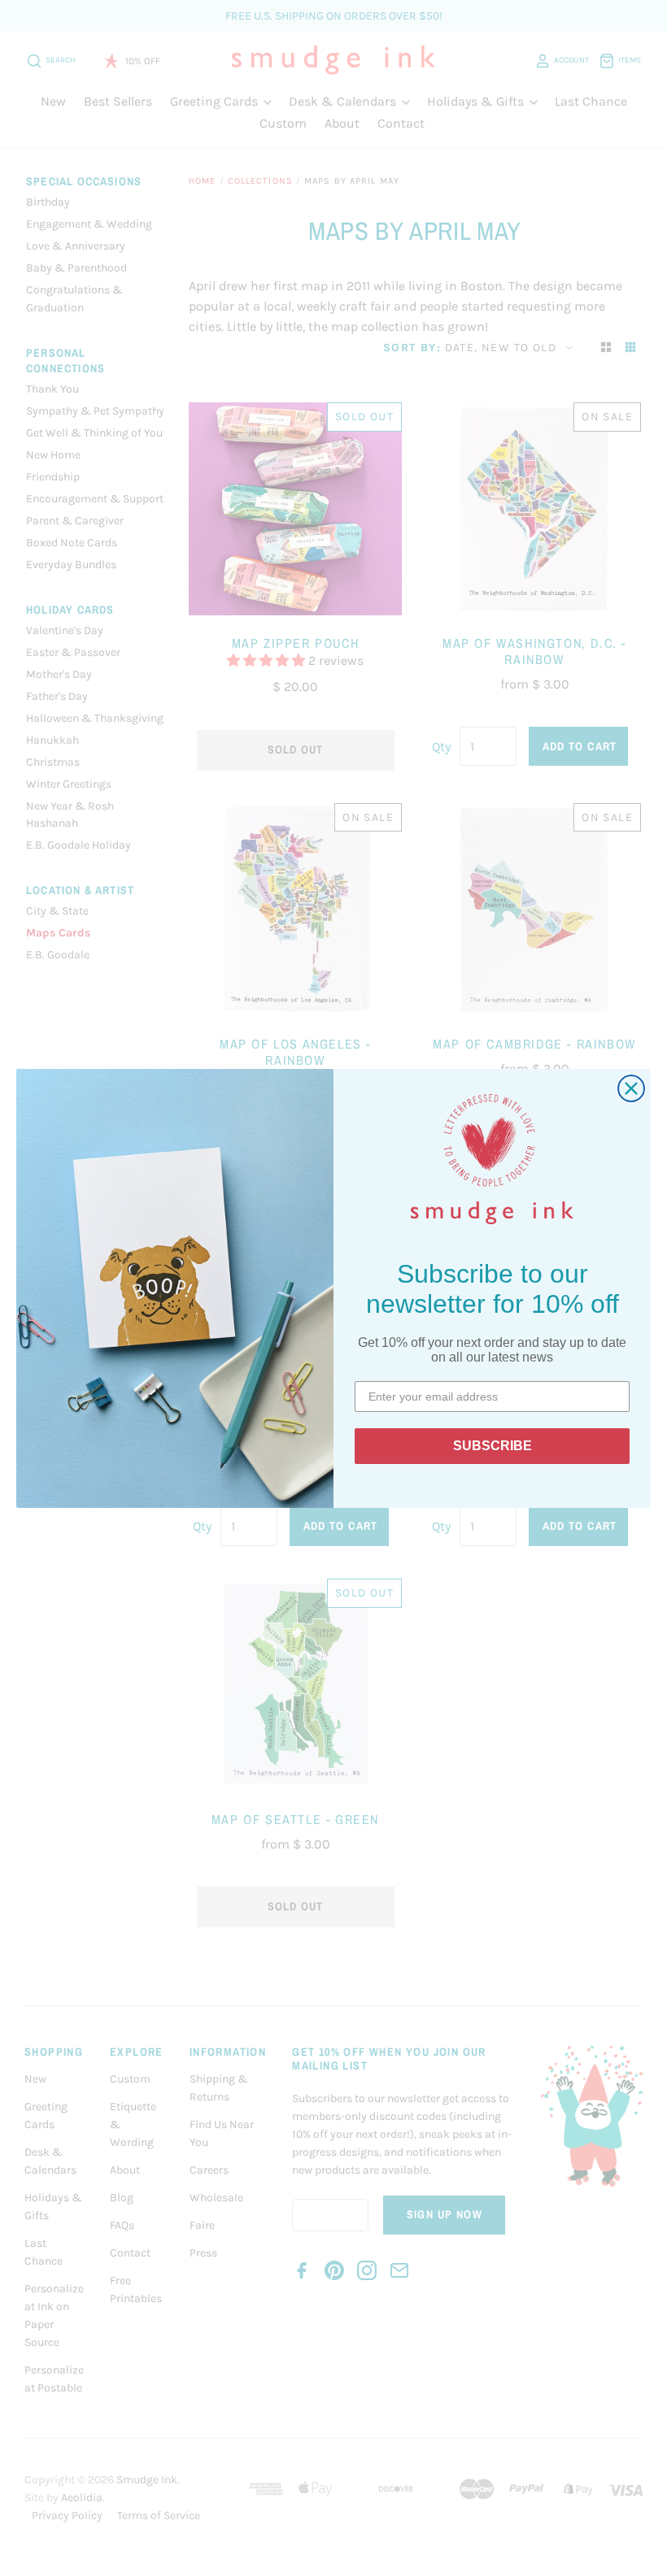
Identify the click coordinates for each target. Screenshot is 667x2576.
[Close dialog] (631, 1088)
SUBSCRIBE (493, 1446)
